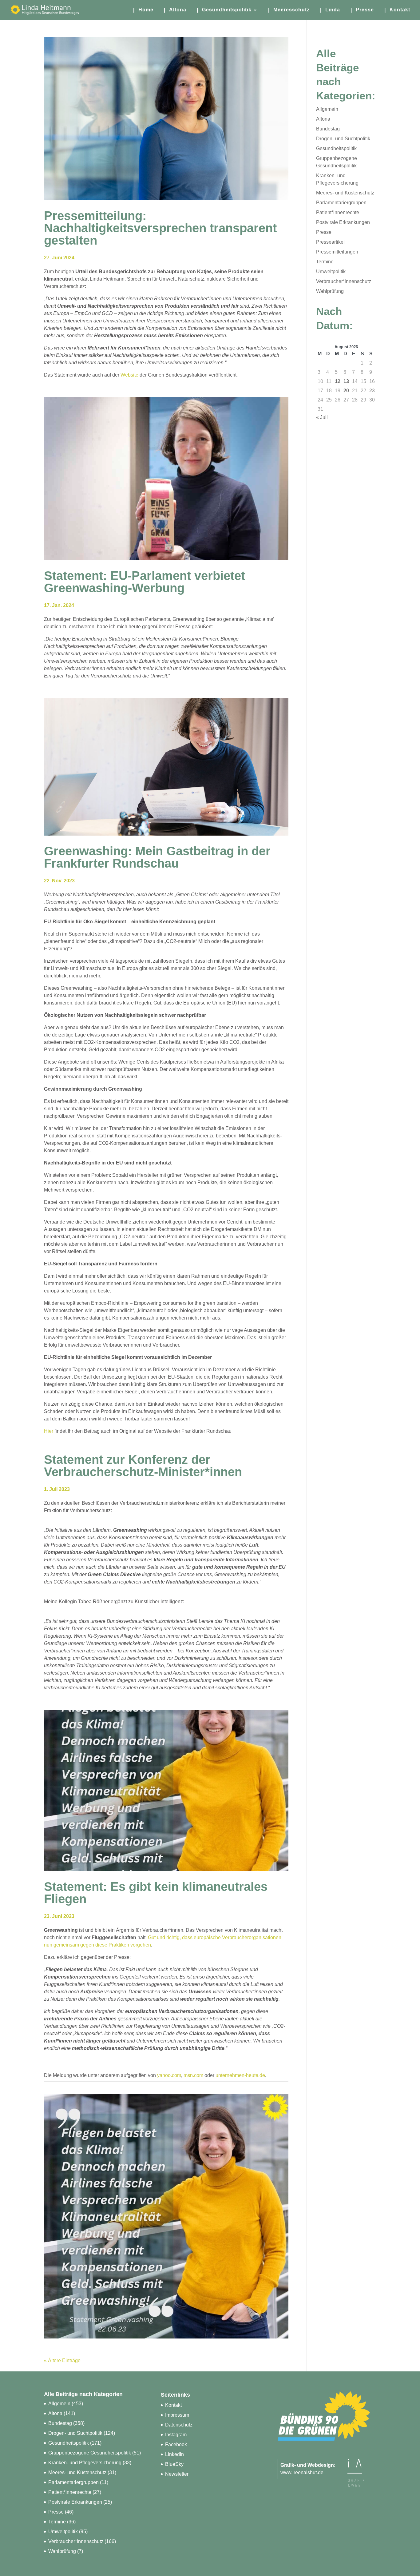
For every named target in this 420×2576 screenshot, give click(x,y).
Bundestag (328, 129)
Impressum (177, 2415)
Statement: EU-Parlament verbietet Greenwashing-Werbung (145, 582)
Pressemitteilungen (337, 252)
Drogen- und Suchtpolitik (343, 139)
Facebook (176, 2444)
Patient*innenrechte (338, 212)
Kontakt (173, 2405)
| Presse (362, 10)
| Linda (330, 10)
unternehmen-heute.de (240, 2075)
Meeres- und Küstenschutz (345, 193)
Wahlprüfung (330, 291)
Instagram (176, 2435)
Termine (325, 262)
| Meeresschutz (289, 10)
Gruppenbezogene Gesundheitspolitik (90, 2453)
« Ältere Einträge (62, 2360)
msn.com (193, 2075)
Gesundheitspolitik (336, 148)
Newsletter (177, 2474)
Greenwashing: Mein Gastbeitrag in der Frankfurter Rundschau (157, 857)
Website (129, 375)
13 (346, 381)
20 (346, 391)
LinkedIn (174, 2454)
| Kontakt (397, 10)
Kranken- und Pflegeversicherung (85, 2463)
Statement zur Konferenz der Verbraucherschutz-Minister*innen (143, 1466)
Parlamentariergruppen (341, 203)
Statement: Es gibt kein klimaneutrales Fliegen (156, 1893)
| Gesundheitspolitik (224, 10)
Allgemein (327, 109)
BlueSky (174, 2464)
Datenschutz (179, 2425)
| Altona (175, 10)
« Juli (322, 417)
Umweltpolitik (331, 272)
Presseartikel (330, 242)
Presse (324, 232)
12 (338, 381)
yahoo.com (169, 2075)
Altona (323, 119)
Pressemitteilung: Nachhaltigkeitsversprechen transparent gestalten (160, 228)
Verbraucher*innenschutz (344, 281)
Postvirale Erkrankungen (343, 222)
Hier (49, 1431)
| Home (143, 10)
